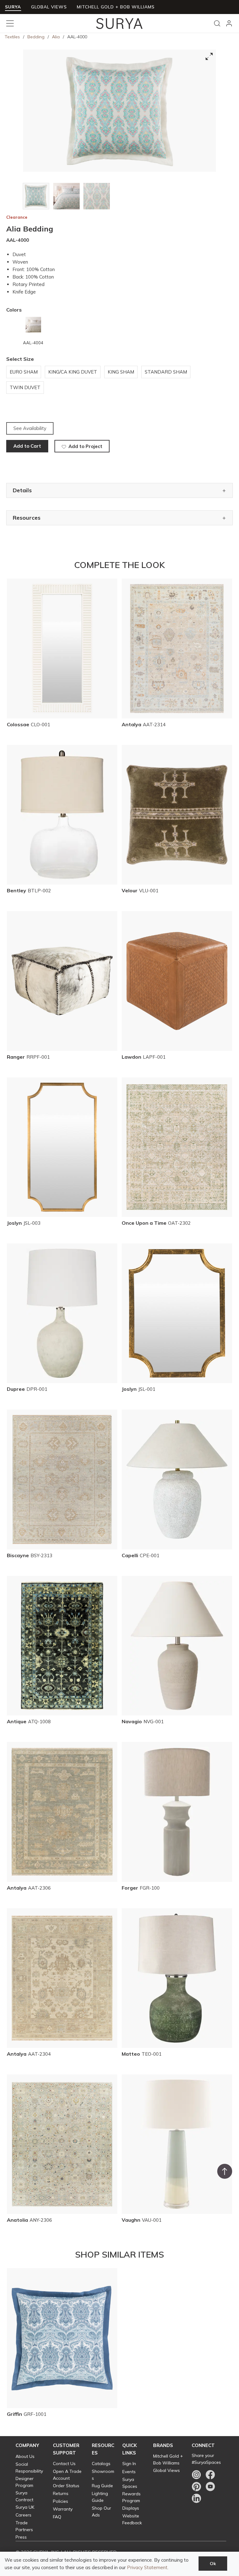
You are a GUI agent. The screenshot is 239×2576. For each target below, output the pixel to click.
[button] (27, 2445)
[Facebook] (210, 2475)
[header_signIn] (229, 23)
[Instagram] (196, 2475)
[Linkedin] (196, 2498)
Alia (56, 37)
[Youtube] (210, 2487)
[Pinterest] (196, 2487)
